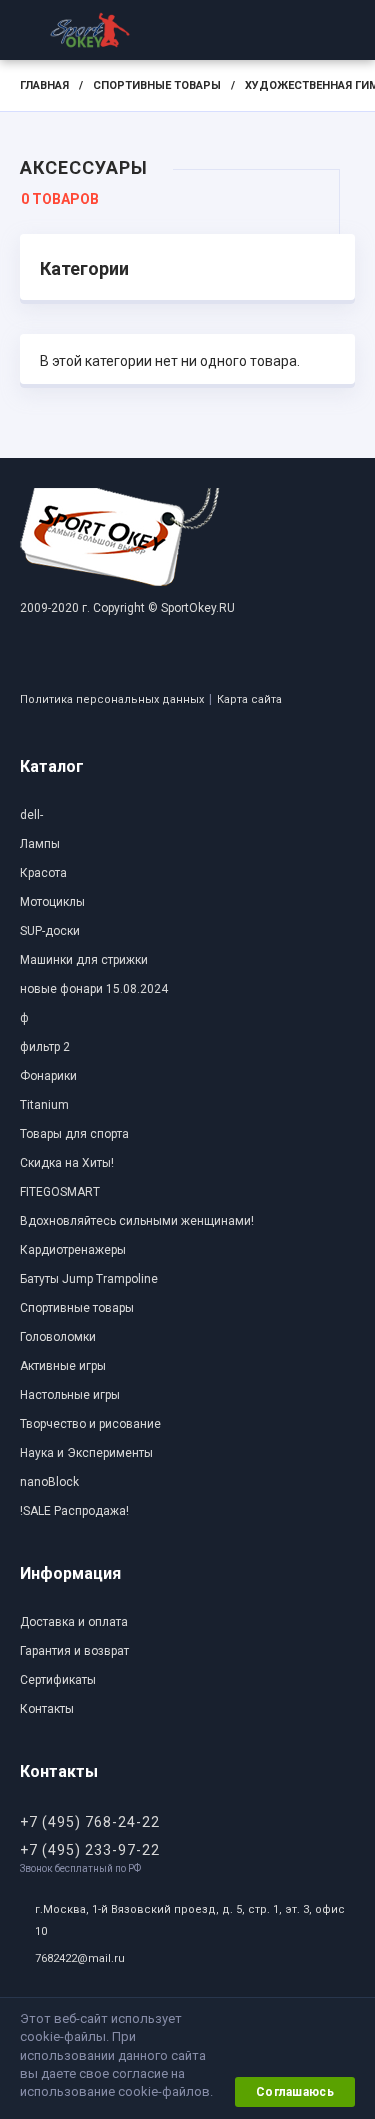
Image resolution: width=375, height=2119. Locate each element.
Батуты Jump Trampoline (89, 1279)
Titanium (44, 1105)
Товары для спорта (74, 1134)
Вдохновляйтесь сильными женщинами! (137, 1221)
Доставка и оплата (74, 1622)
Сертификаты (58, 1680)
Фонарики (48, 1076)
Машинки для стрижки (84, 960)
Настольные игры (70, 1395)
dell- (31, 815)
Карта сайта (249, 699)
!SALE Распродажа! (74, 1511)
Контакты (47, 1709)
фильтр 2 (45, 1047)
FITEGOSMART (60, 1192)
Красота (43, 873)
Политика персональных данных (112, 699)
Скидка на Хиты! (67, 1163)
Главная (44, 85)
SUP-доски (50, 931)
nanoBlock (49, 1482)
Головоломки (58, 1337)
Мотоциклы (52, 902)
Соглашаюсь (295, 2092)
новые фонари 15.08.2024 (94, 989)
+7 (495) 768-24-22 (90, 1822)
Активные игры (63, 1366)
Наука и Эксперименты (86, 1453)
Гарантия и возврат (74, 1651)
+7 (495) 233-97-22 (90, 1850)
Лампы (40, 844)
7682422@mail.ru (80, 1958)
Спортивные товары (157, 85)
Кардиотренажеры (73, 1250)
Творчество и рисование (90, 1424)
